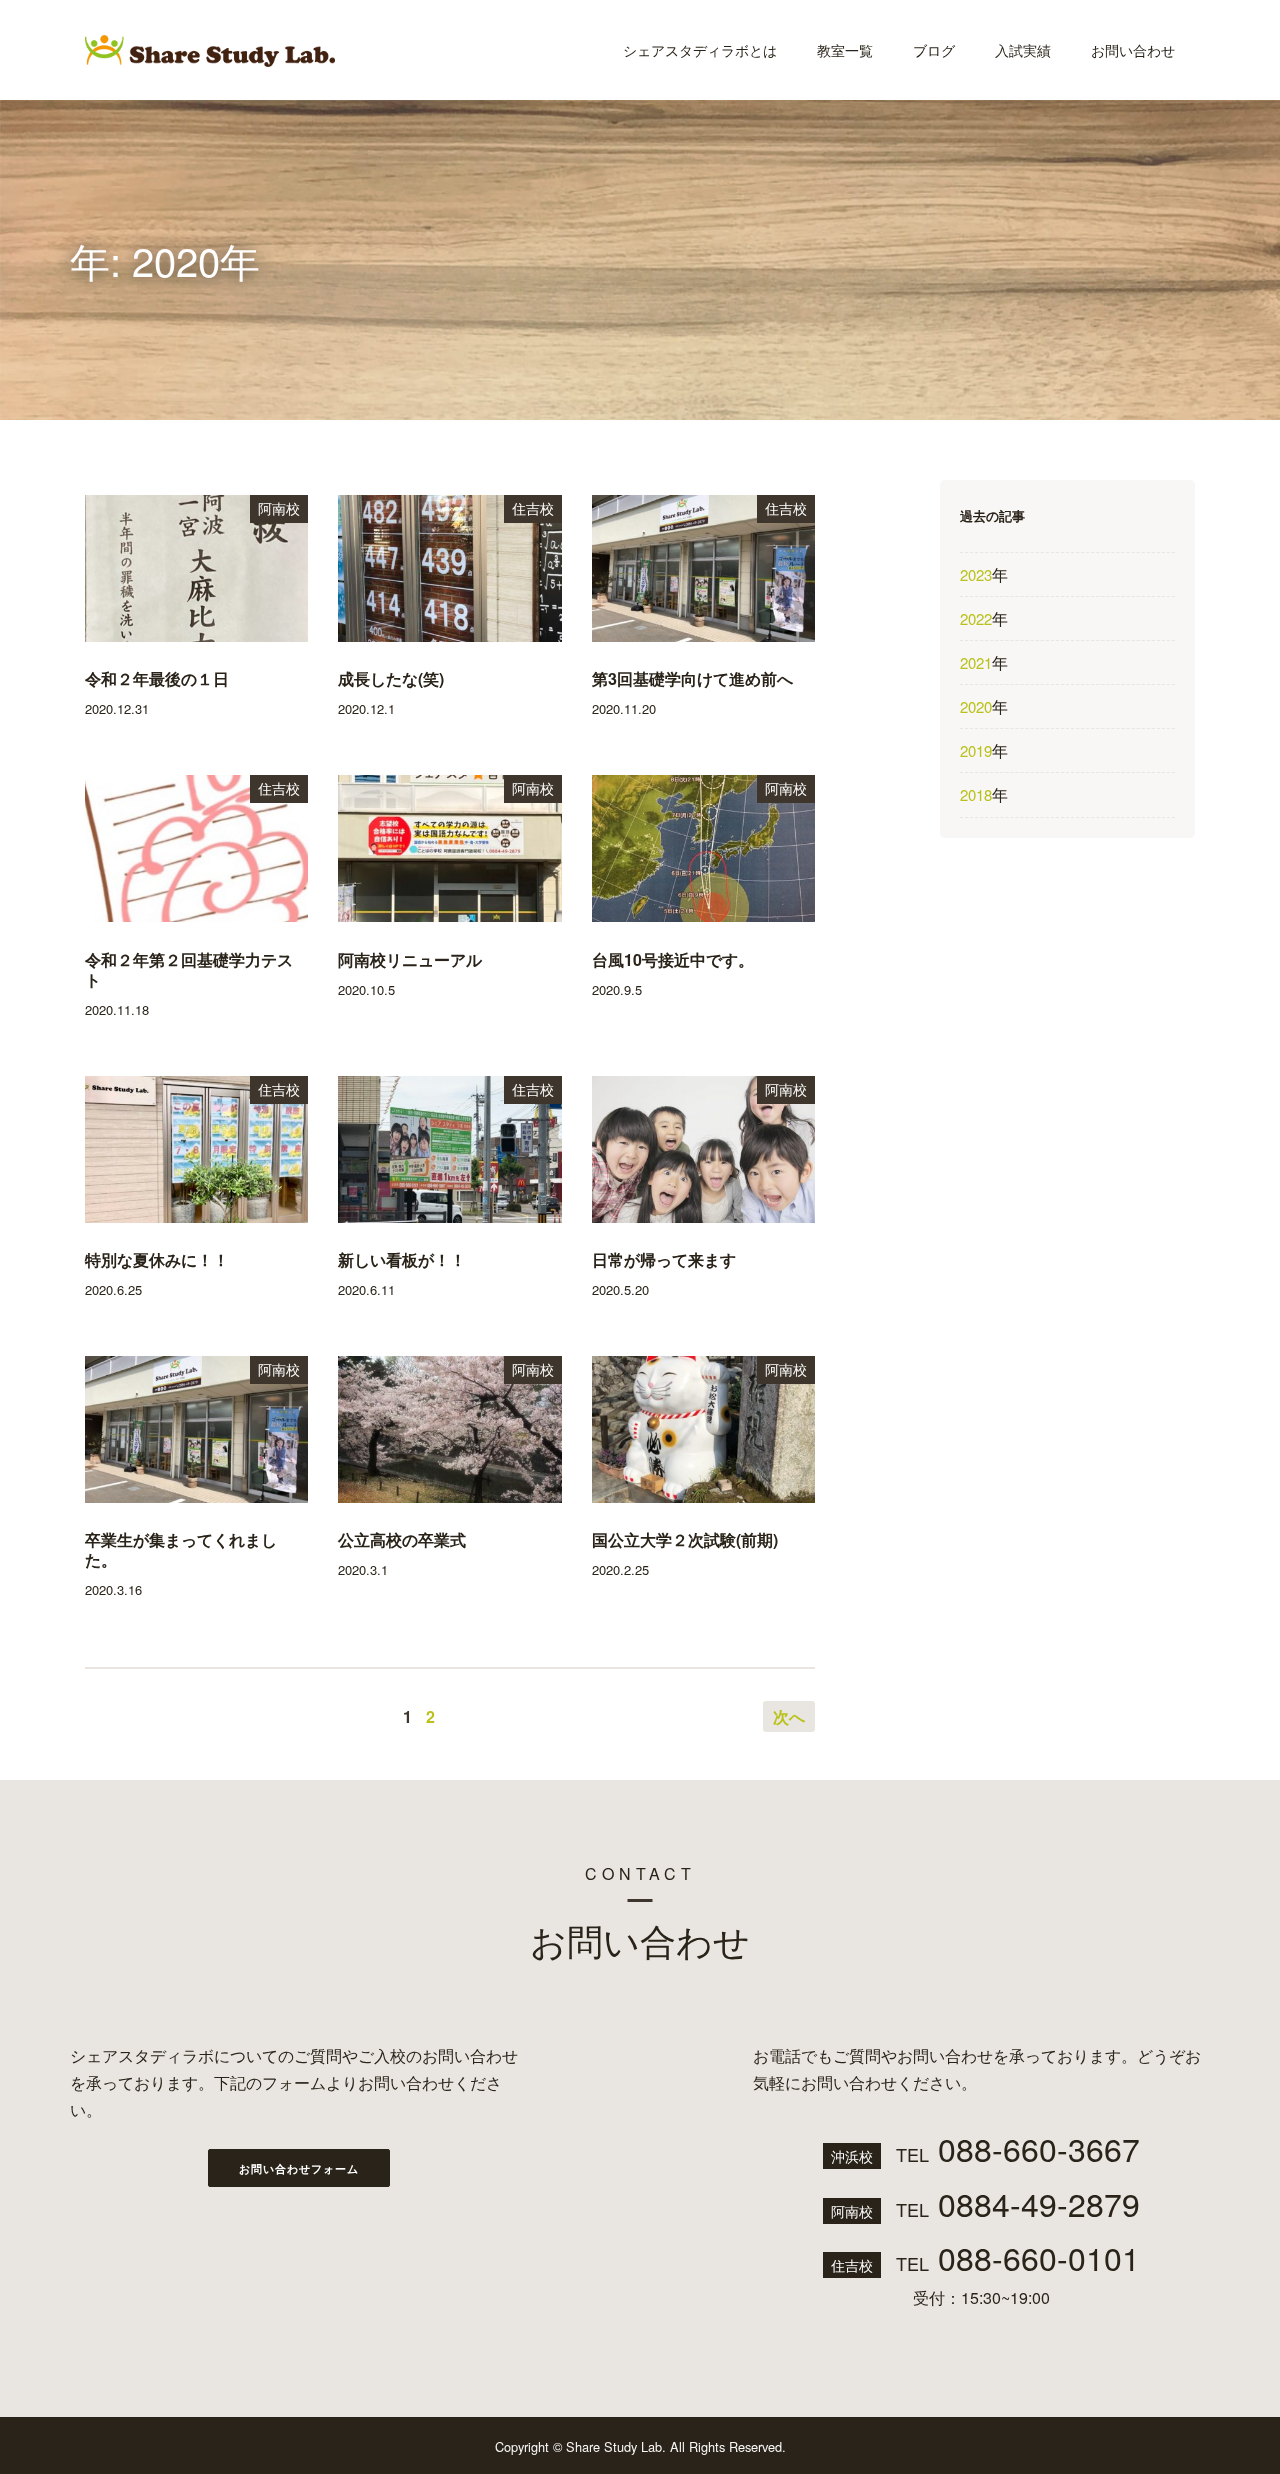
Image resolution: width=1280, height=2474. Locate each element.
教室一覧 (845, 50)
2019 (976, 750)
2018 (976, 794)
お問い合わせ (1133, 50)
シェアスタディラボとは (700, 50)
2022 (976, 618)
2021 (976, 662)
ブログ (934, 50)
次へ (789, 1716)
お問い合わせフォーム (299, 2168)
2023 (976, 574)
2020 (976, 706)
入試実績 (1023, 50)
